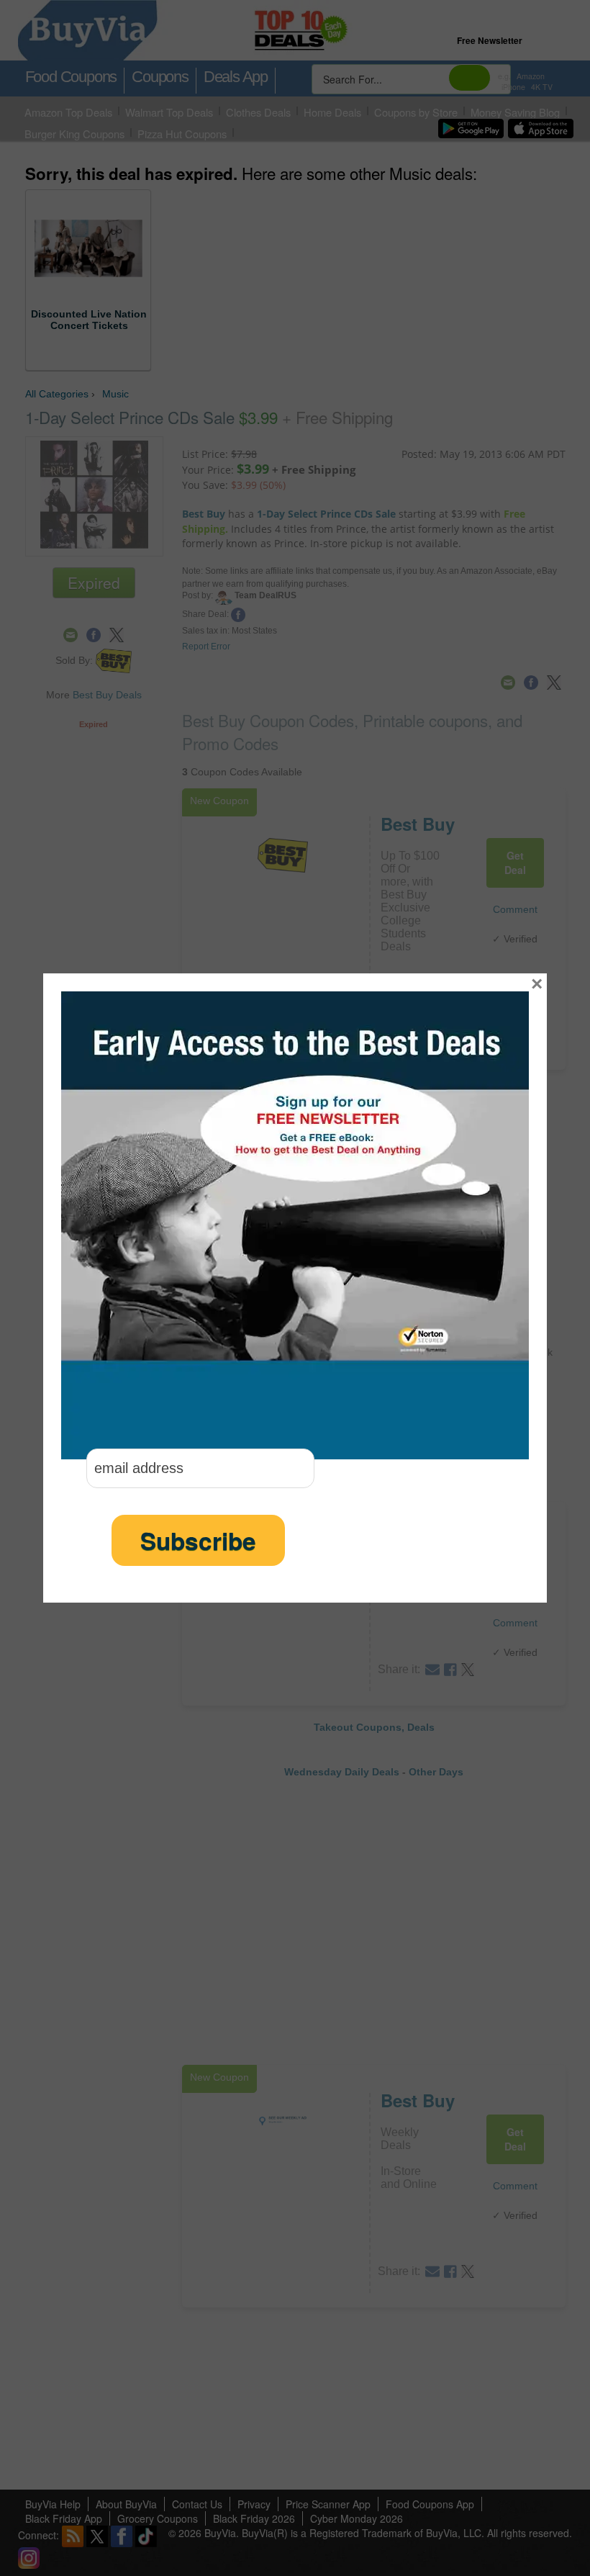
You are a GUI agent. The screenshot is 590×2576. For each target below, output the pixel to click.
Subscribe (198, 1540)
